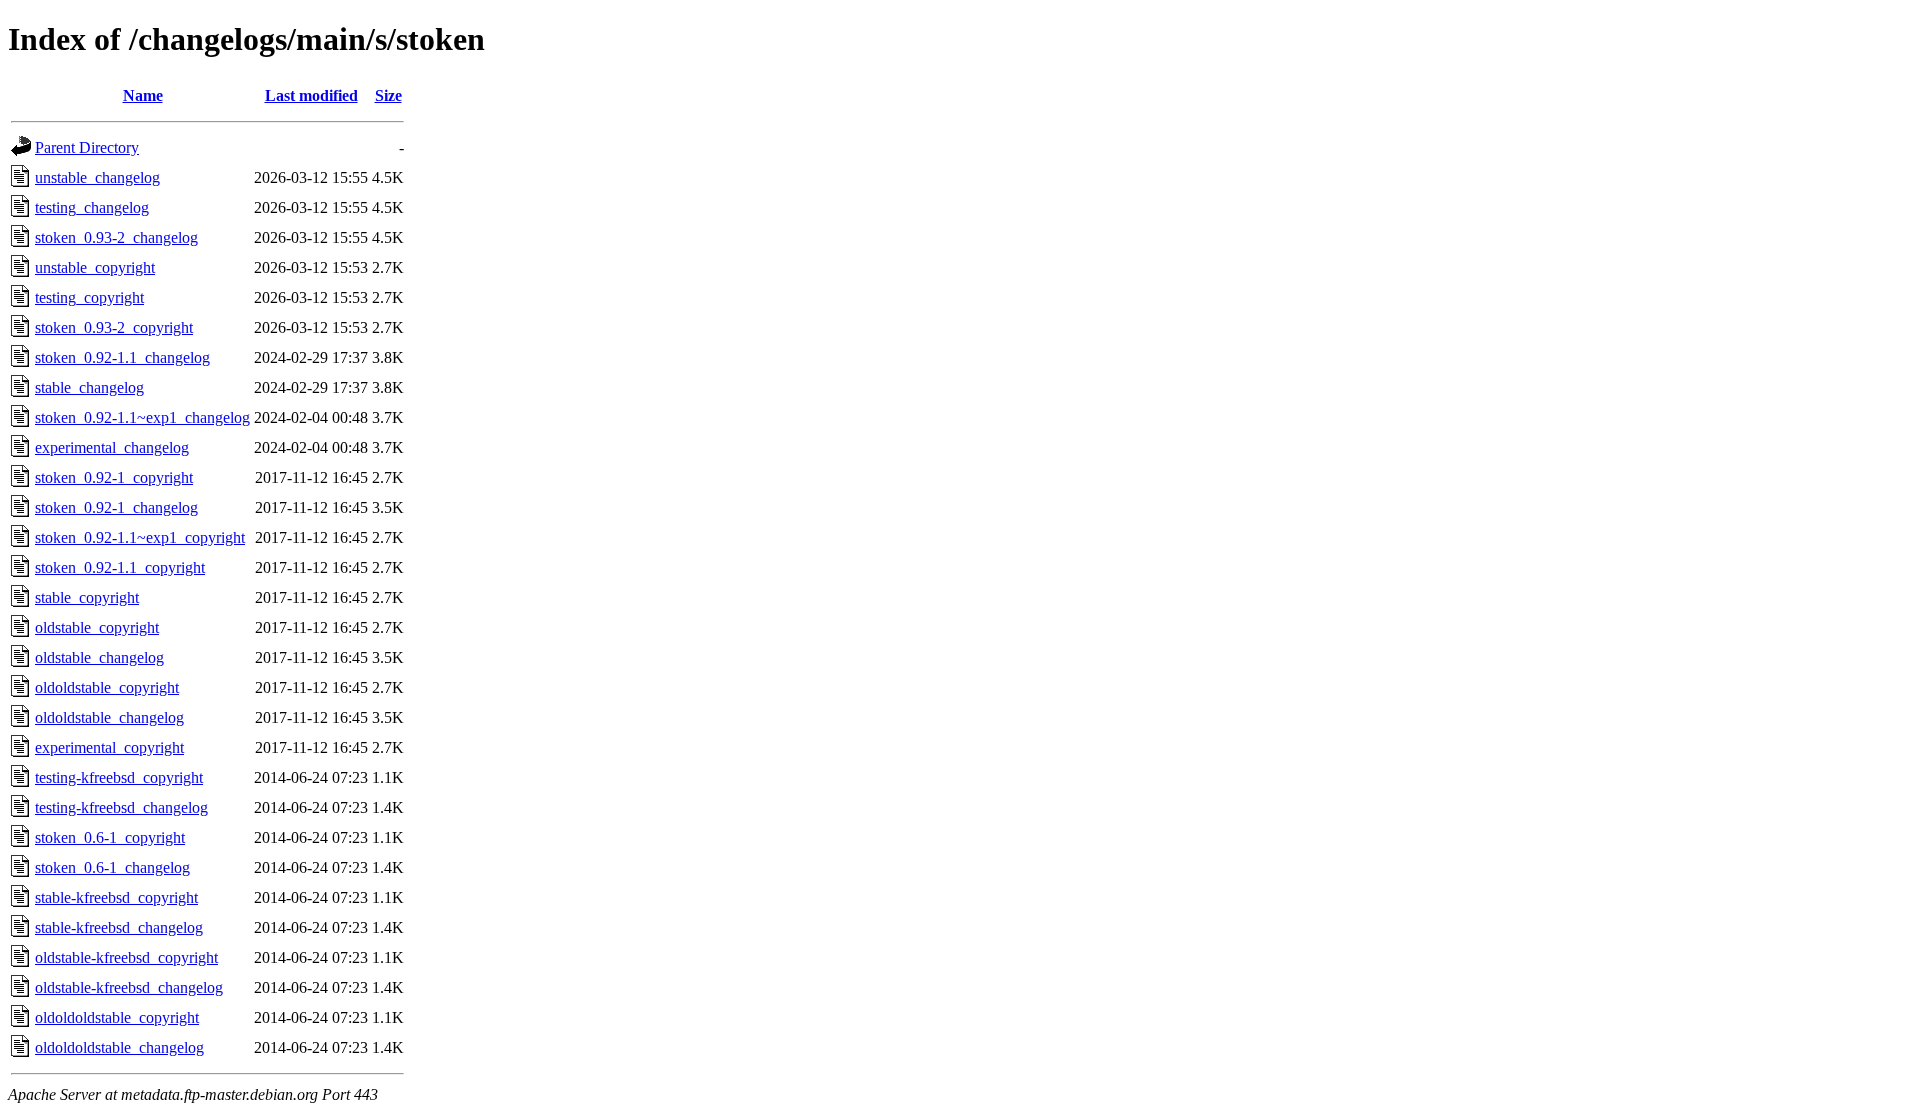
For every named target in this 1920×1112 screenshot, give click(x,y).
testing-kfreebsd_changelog (121, 807)
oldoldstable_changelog (109, 717)
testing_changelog (92, 207)
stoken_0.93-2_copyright (114, 327)
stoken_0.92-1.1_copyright (120, 567)
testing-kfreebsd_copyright (119, 777)
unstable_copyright (95, 267)
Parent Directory (87, 147)
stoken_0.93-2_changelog (116, 237)
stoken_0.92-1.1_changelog (122, 357)
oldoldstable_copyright (107, 687)
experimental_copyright (109, 747)
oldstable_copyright (97, 627)
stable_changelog (89, 387)
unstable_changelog (97, 177)
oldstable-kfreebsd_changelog (129, 987)
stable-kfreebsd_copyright (116, 897)
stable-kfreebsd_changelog (119, 927)
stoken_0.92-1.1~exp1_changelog (142, 417)
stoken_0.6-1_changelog (112, 867)
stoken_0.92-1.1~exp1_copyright (140, 537)
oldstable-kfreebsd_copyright (126, 957)
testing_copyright (89, 297)
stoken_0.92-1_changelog (116, 507)
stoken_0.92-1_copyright (114, 477)
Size (388, 95)
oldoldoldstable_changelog (119, 1047)
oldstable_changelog (99, 657)
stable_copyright (87, 597)
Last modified (311, 95)
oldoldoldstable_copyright (117, 1017)
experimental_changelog (112, 447)
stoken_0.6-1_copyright (110, 837)
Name (143, 95)
